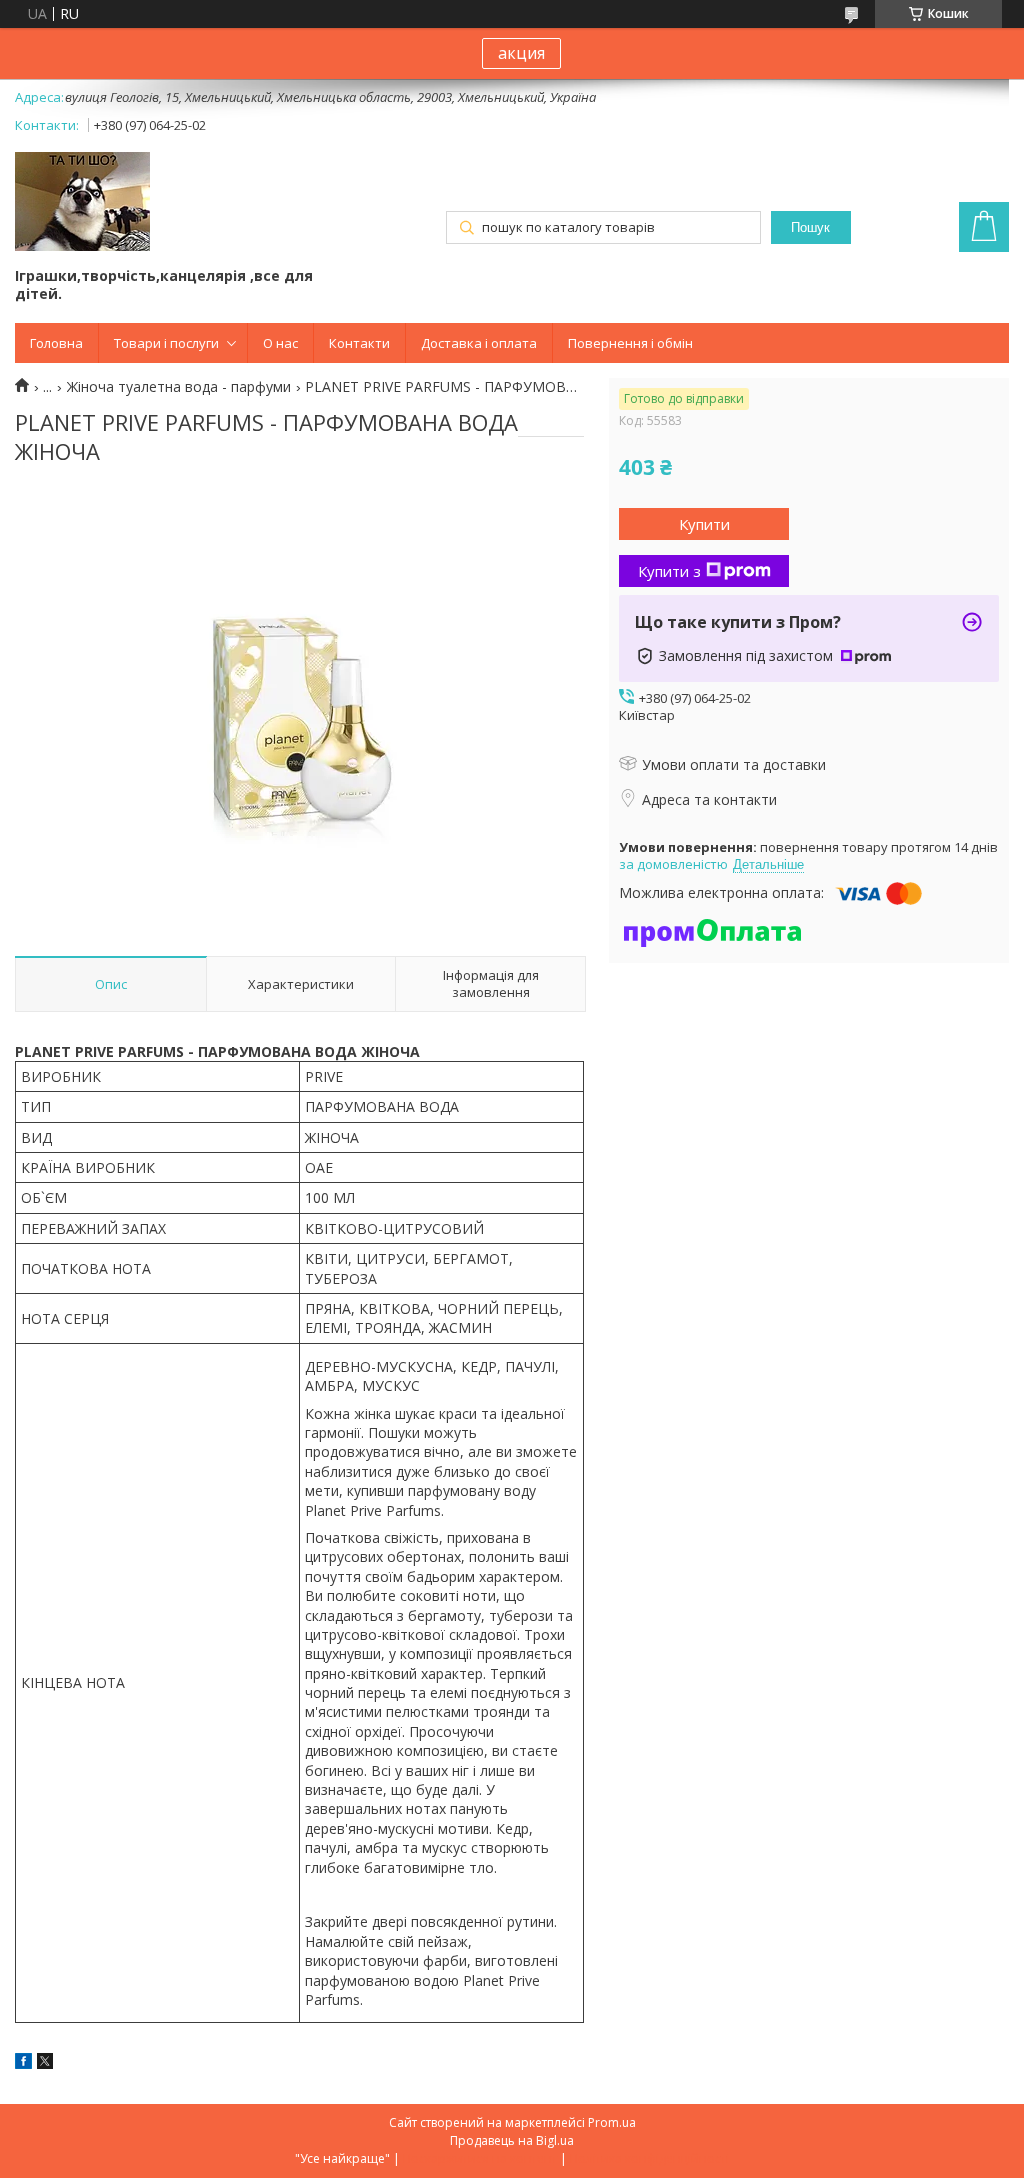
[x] (45, 2063)
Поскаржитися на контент (480, 2158)
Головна (56, 343)
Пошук (810, 227)
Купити (704, 524)
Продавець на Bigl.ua (512, 2140)
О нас (280, 343)
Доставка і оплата (479, 343)
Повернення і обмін (630, 343)
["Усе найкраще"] (82, 203)
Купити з (669, 571)
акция (521, 53)
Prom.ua (612, 2122)
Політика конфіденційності (649, 2158)
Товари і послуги (166, 343)
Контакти (359, 343)
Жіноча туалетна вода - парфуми (179, 387)
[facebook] (23, 2063)
